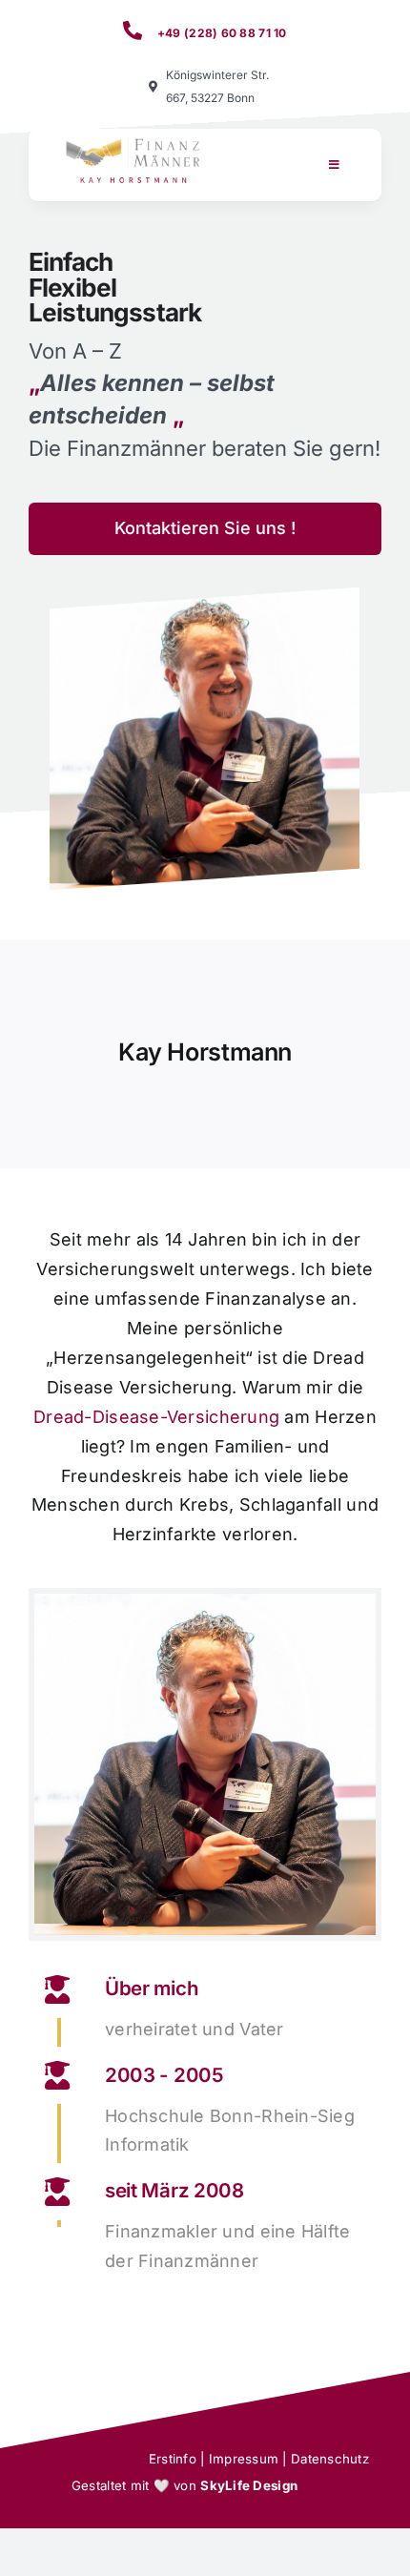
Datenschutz (330, 2459)
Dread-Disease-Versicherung (156, 1417)
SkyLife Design (249, 2485)
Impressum (244, 2459)
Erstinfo (173, 2459)
